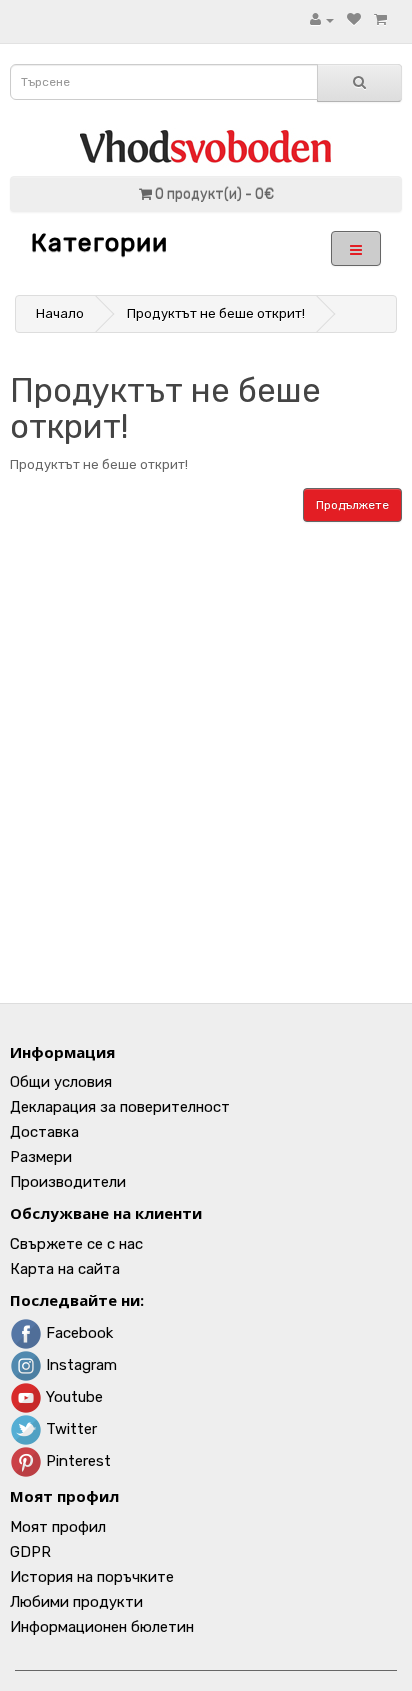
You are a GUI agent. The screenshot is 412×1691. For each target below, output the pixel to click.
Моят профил (58, 1527)
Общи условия (61, 1082)
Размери (41, 1157)
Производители (68, 1182)
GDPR (30, 1552)
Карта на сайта (65, 1269)
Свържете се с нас (76, 1244)
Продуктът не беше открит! (216, 313)
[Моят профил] (322, 19)
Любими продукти (76, 1602)
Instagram (79, 1365)
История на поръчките (92, 1577)
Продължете (352, 505)
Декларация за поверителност (120, 1107)
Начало (60, 313)
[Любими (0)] (354, 19)
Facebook (77, 1333)
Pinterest (76, 1461)
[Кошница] (380, 19)
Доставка (44, 1132)
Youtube (72, 1397)
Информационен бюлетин (102, 1627)
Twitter (69, 1429)
